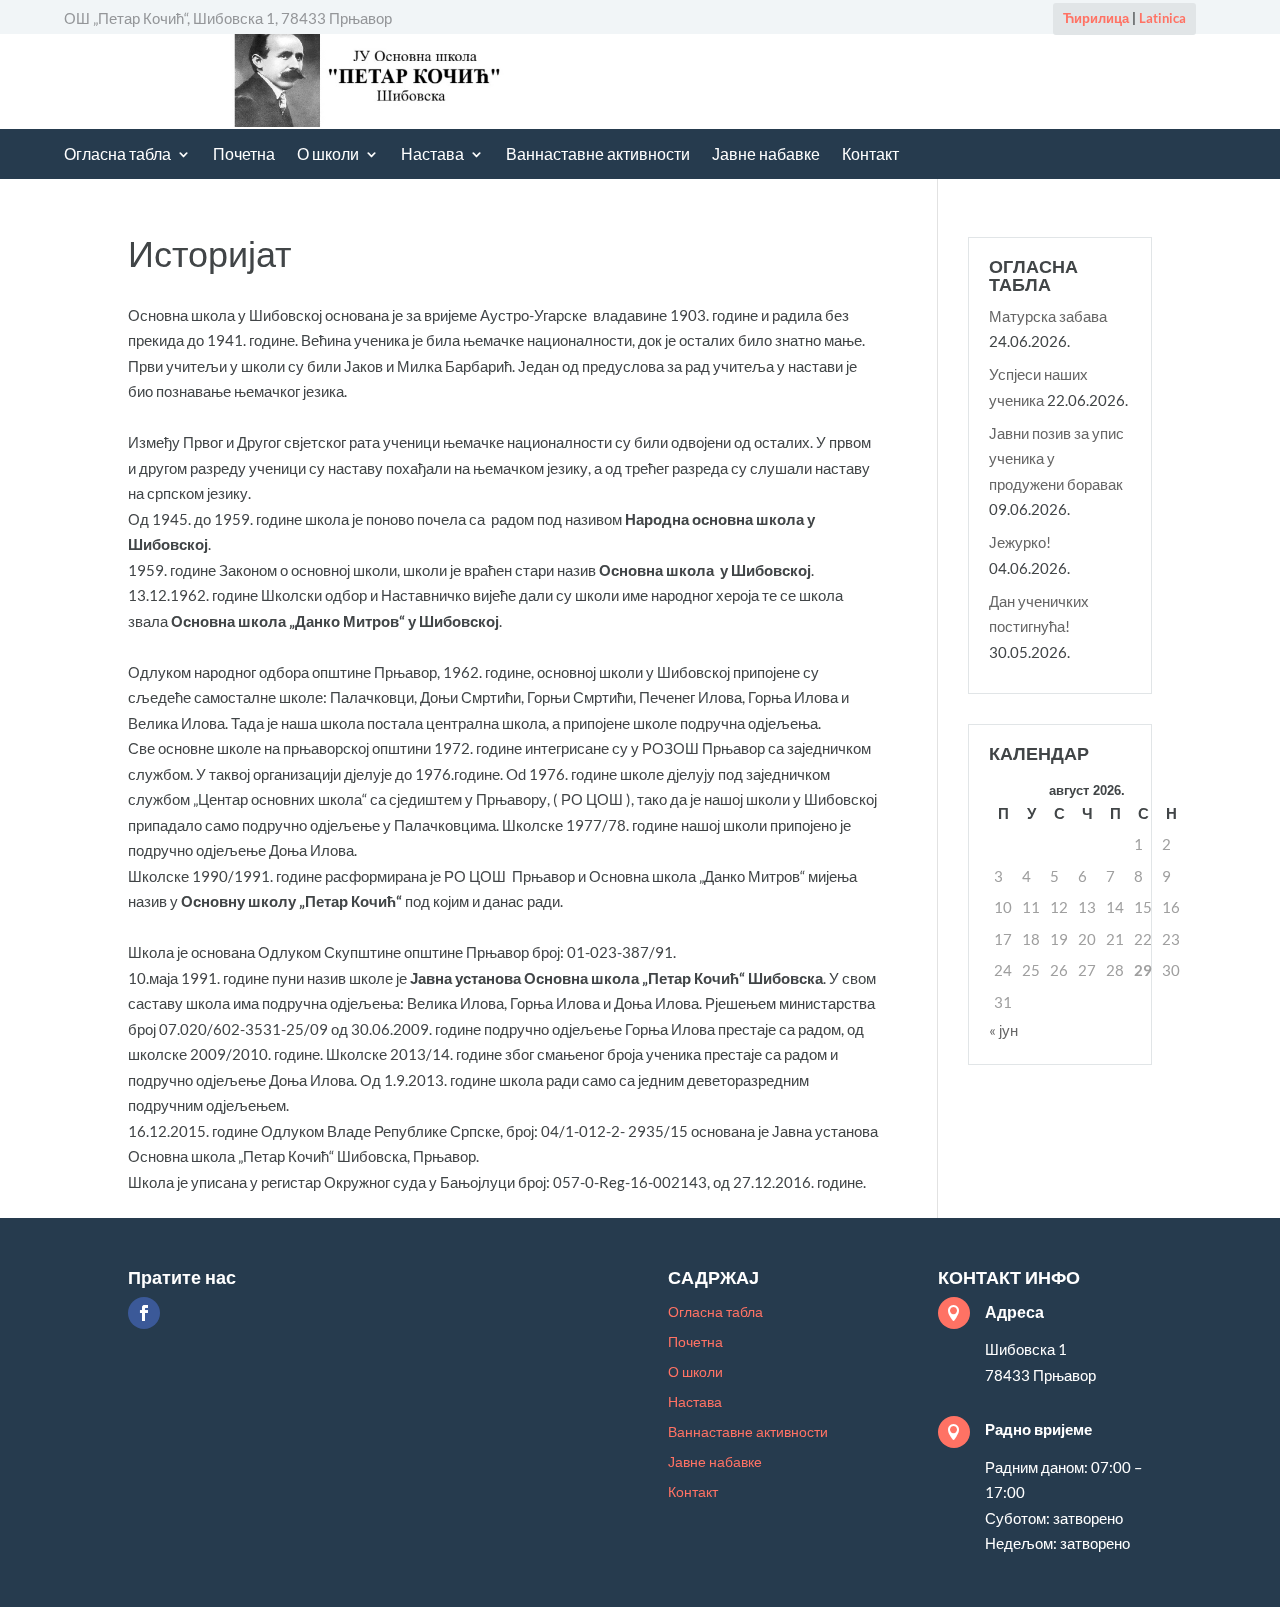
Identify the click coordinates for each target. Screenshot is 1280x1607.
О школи (328, 155)
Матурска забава (1048, 316)
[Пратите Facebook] (144, 1313)
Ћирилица (1096, 18)
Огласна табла (117, 155)
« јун (1003, 1030)
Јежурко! (1020, 542)
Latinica (1162, 18)
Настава (432, 155)
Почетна (244, 155)
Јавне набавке (766, 155)
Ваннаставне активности (598, 155)
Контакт (870, 155)
